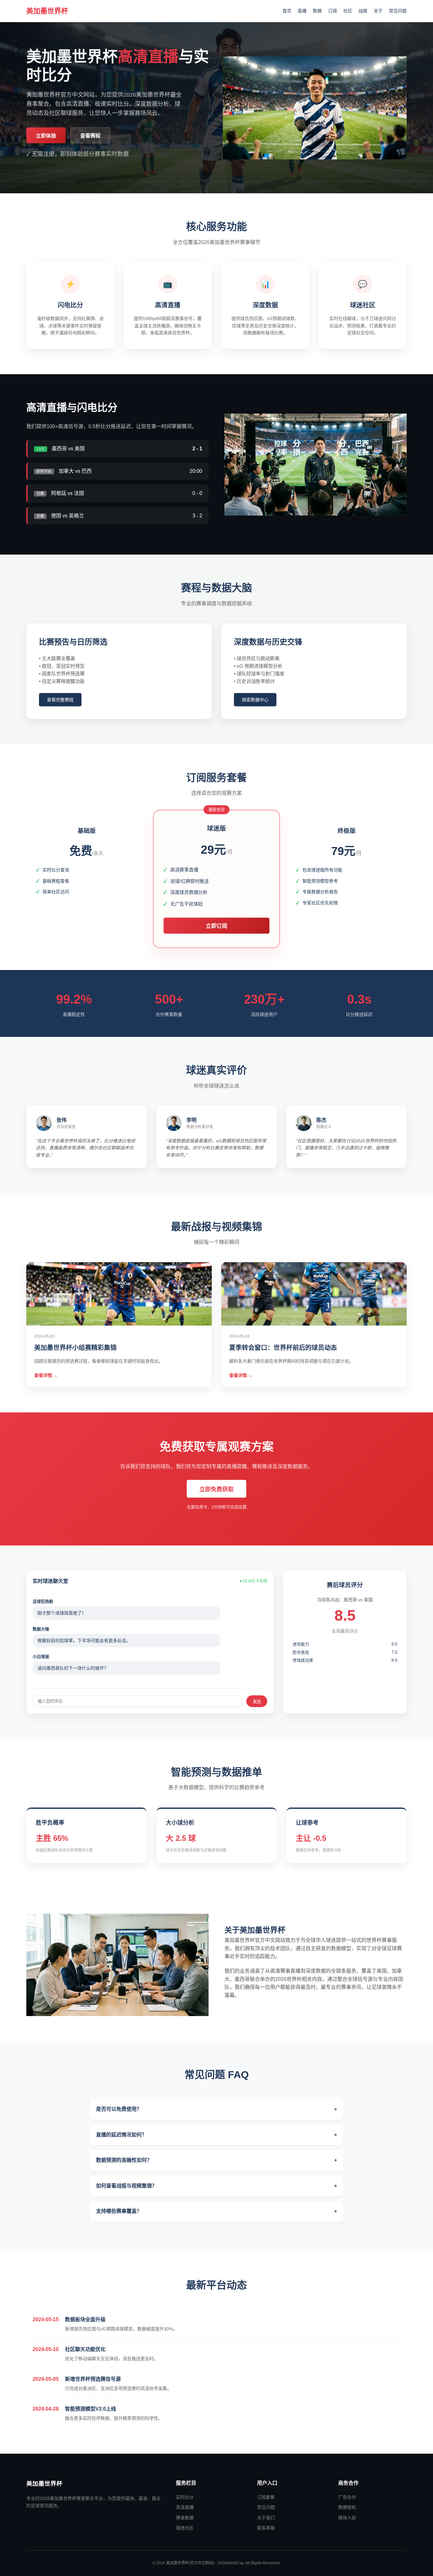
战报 (363, 11)
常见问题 (398, 11)
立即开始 (87, 913)
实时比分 (185, 2497)
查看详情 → (46, 1375)
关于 (378, 11)
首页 (287, 11)
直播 (302, 11)
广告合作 (347, 2497)
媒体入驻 (347, 2518)
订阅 (333, 11)
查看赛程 (90, 136)
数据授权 (347, 2507)
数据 (317, 11)
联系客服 (266, 2528)
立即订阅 (216, 926)
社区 (348, 11)
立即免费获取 (217, 1489)
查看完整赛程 (60, 700)
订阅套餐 (266, 2497)
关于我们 (266, 2518)
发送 (257, 1702)
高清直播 (185, 2507)
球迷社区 (185, 2528)
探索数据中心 (255, 700)
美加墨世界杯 (47, 11)
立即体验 (46, 136)
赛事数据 (185, 2518)
